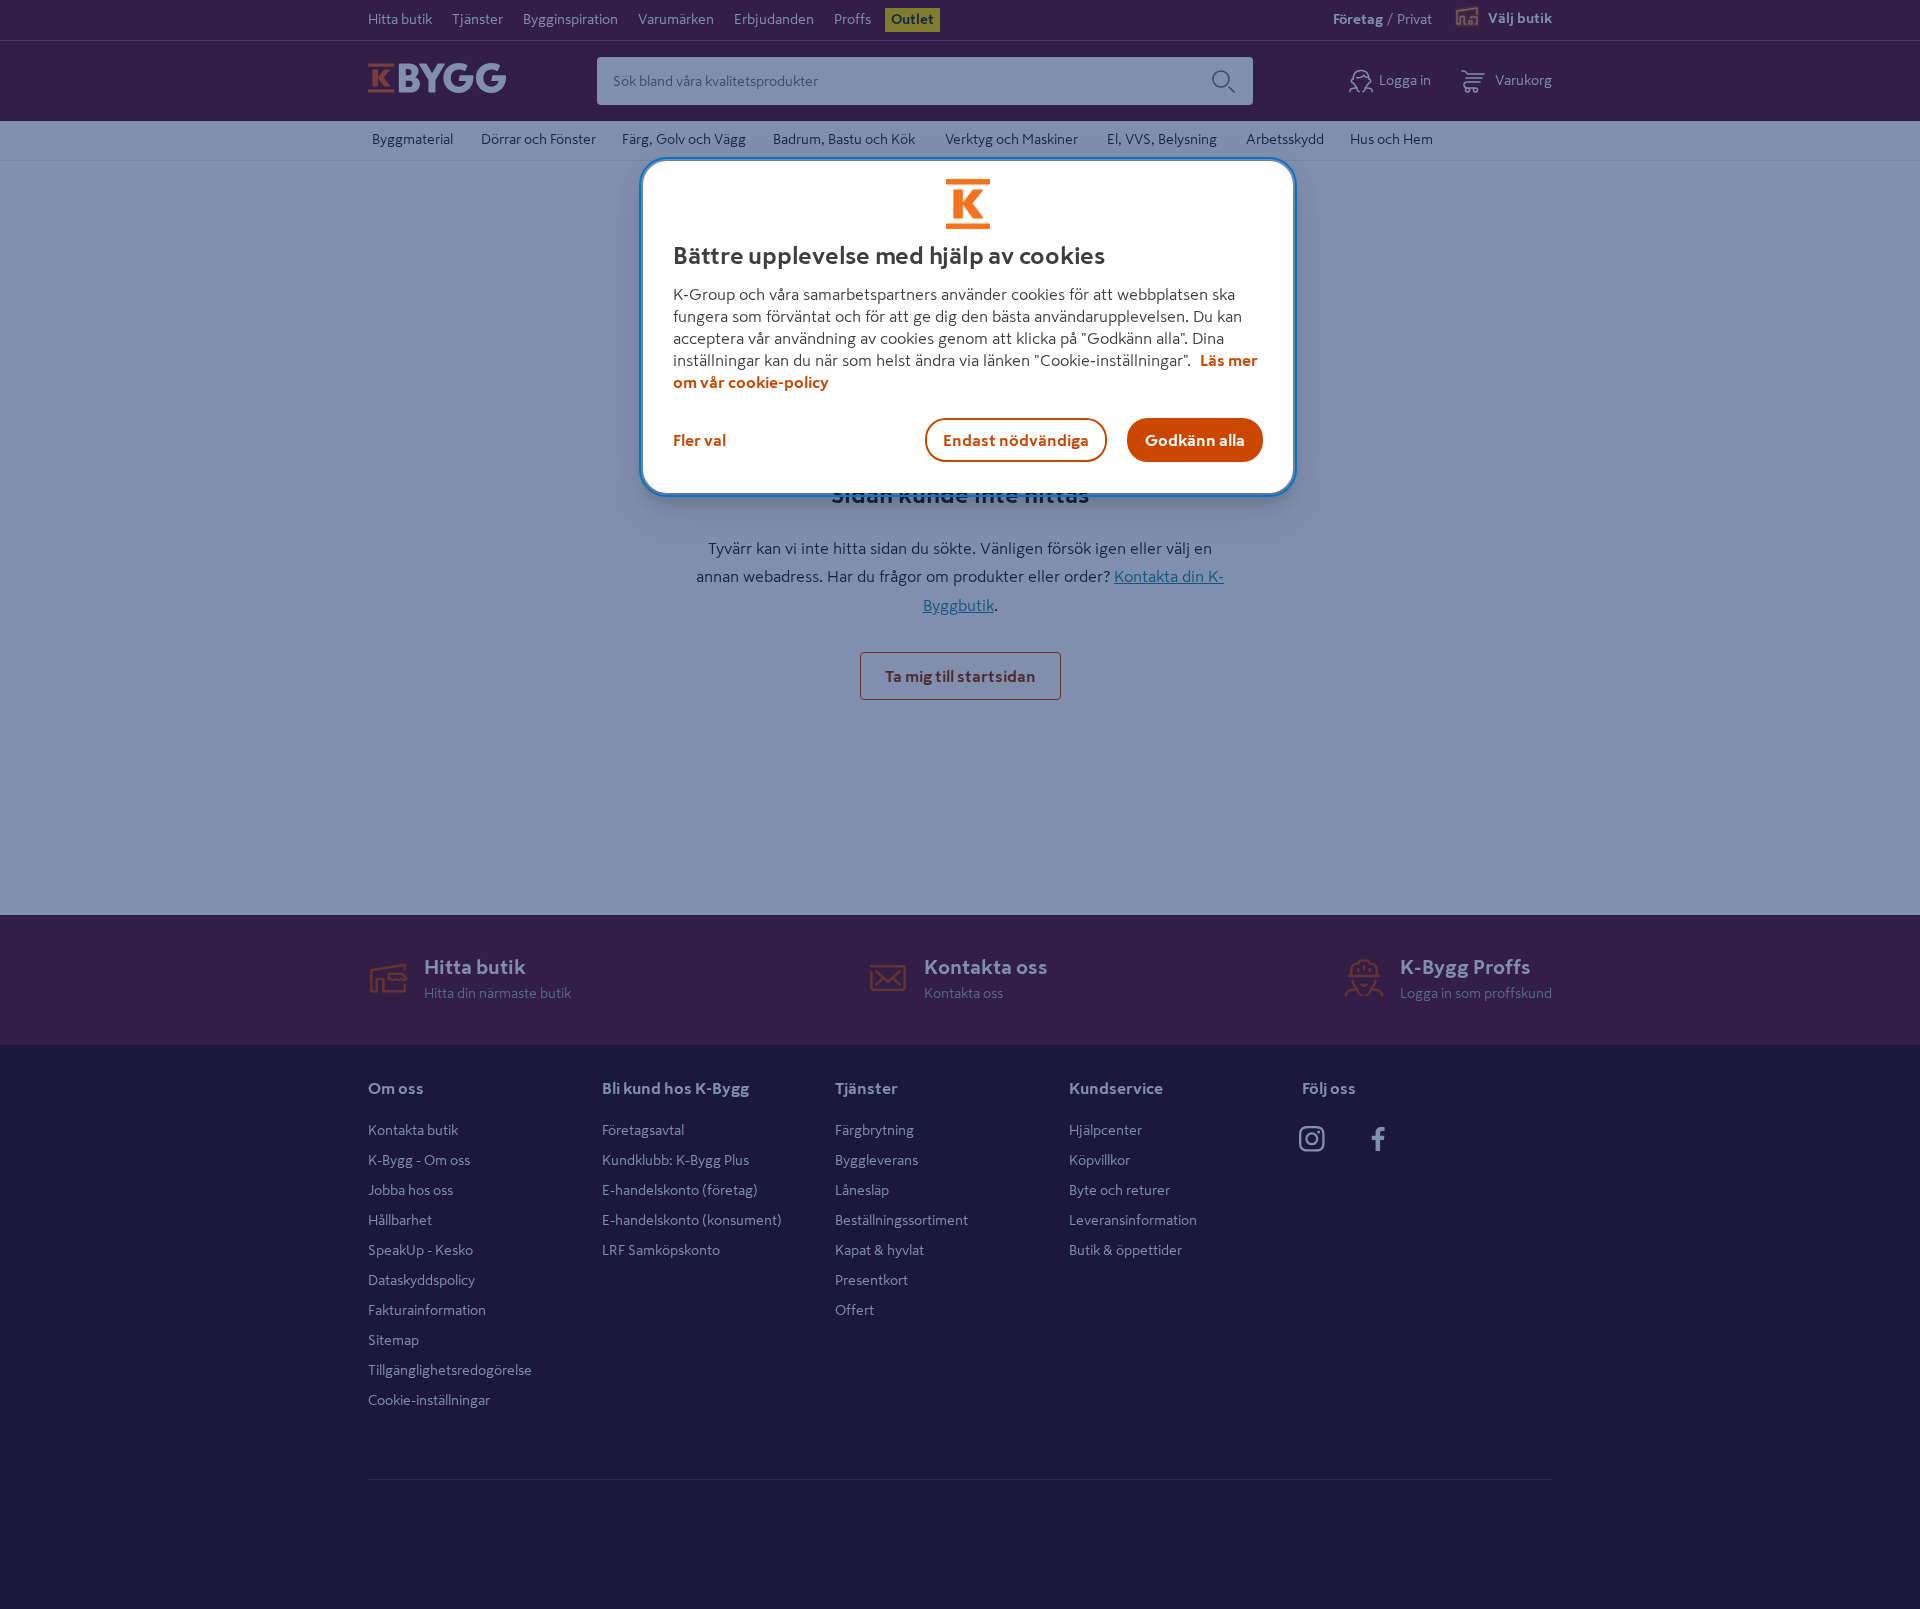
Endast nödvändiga (1016, 440)
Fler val (699, 440)
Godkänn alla (1195, 440)
